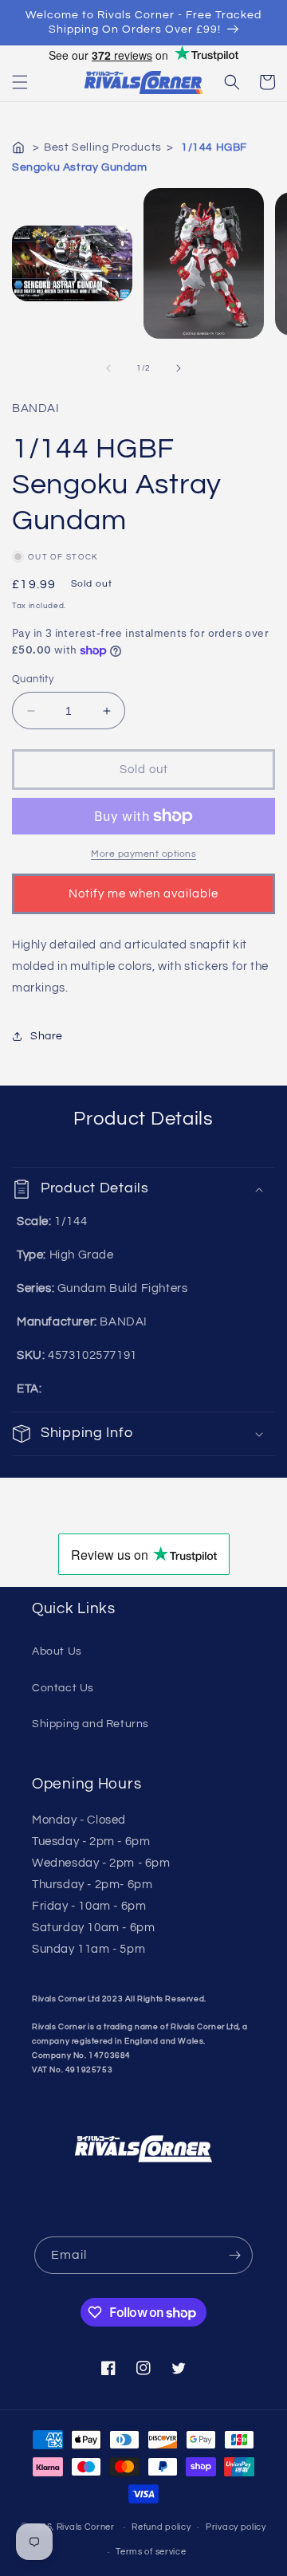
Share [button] (47, 1036)
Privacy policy (236, 2527)
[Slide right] (179, 368)
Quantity (33, 679)
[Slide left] (108, 368)
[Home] (20, 147)
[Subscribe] (234, 2255)
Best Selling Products (103, 147)
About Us (57, 1651)
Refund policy (161, 2527)
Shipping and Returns (90, 1724)
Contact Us (63, 1688)
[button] (20, 82)
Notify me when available (143, 894)
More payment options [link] (143, 854)
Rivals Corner (86, 2527)
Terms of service (151, 2552)
